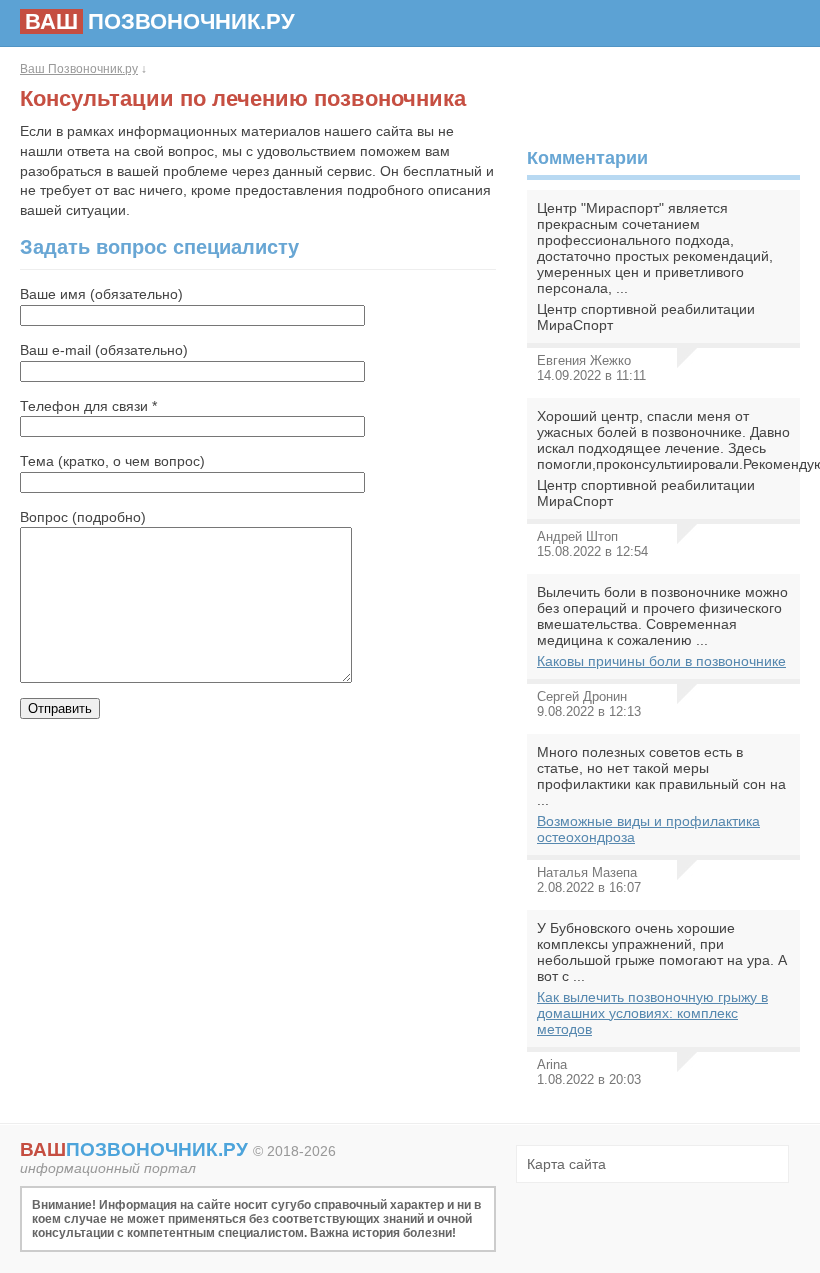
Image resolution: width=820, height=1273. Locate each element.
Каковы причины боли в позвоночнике (661, 661)
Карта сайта (566, 1164)
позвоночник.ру (160, 21)
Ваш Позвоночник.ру (79, 69)
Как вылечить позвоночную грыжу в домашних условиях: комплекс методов (652, 1013)
